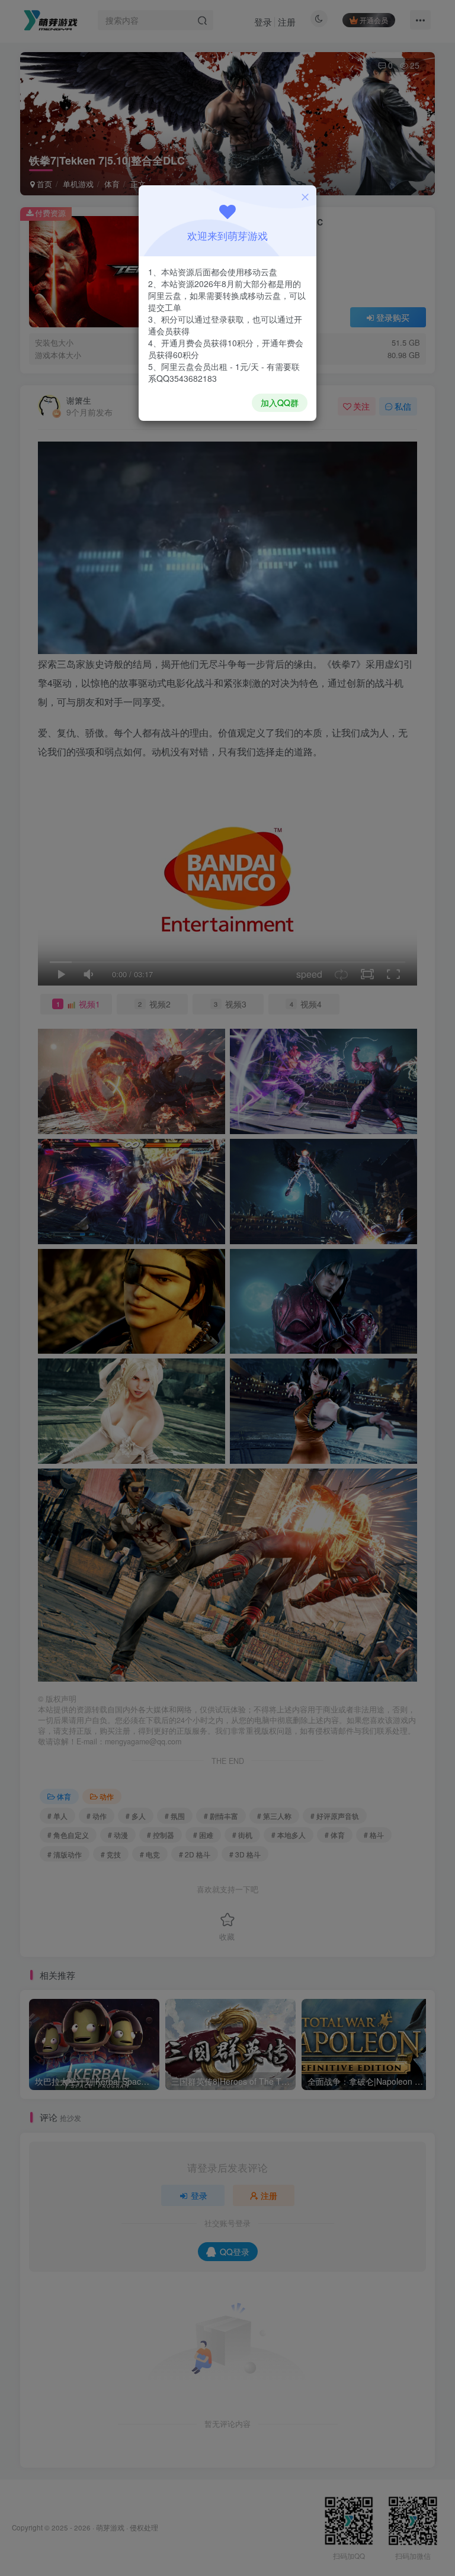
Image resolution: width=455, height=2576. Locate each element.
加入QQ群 (280, 402)
